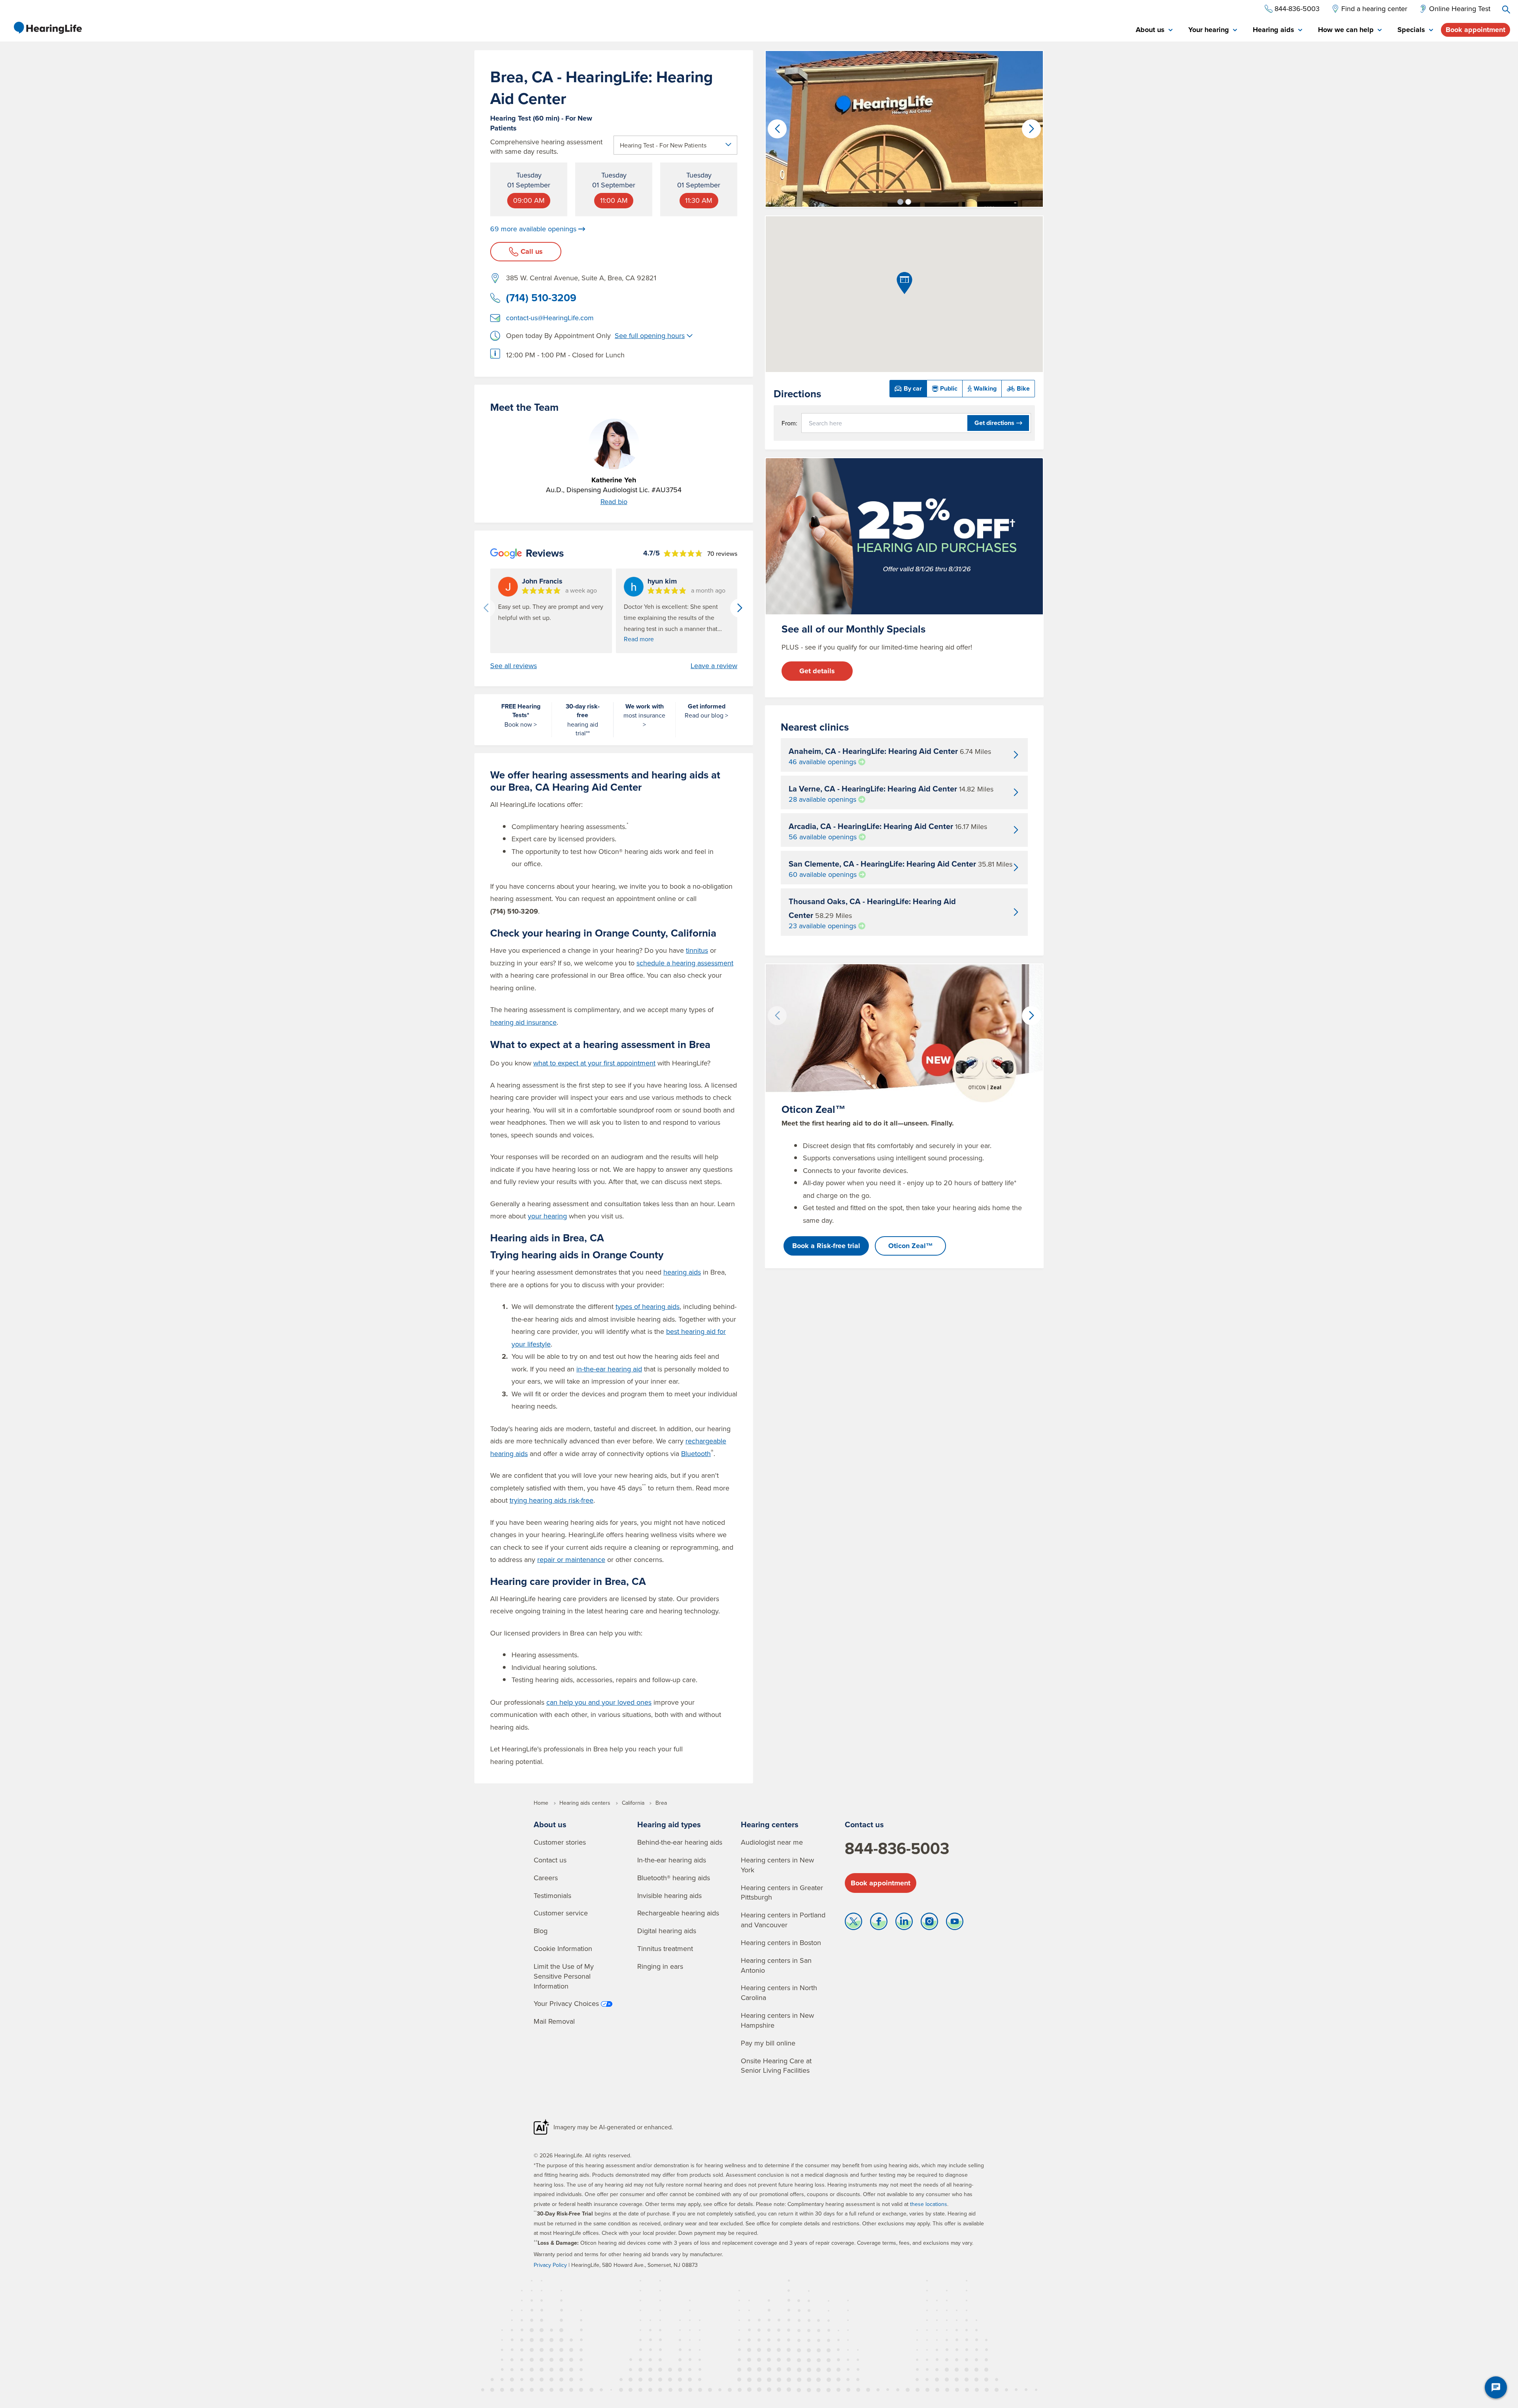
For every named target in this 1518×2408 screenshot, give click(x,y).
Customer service (561, 1913)
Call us (532, 251)
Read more (639, 639)
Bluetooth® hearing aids (674, 1878)
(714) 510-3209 (541, 298)
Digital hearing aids (667, 1931)
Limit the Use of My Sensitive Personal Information (564, 1976)
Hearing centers (770, 1824)
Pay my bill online (768, 2043)
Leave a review (714, 666)
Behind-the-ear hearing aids (680, 1842)
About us (550, 1824)
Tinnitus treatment (665, 1948)
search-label (1506, 9)
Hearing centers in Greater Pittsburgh (782, 1892)
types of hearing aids (648, 1306)
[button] (900, 202)
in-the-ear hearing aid (609, 1369)
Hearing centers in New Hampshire (777, 2020)
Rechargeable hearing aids (678, 1913)
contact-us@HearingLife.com (550, 318)
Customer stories (560, 1842)
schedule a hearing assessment (685, 963)
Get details (817, 671)
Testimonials (552, 1895)
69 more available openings (533, 229)
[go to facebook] (879, 1923)
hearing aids (682, 1272)
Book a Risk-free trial (826, 1246)
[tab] (1154, 30)
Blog (541, 1931)
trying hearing (551, 1500)
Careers (546, 1878)
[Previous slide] (486, 608)
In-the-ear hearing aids (672, 1860)
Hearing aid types (669, 1824)
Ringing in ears (660, 1966)
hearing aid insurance (523, 1022)
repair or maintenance (571, 1559)
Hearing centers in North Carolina (779, 1993)
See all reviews (514, 666)
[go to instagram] (929, 1923)
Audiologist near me (772, 1842)
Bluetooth (696, 1453)
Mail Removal (554, 2021)
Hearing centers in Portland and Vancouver (783, 1920)
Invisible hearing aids (669, 1895)
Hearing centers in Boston (781, 1942)
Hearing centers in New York (777, 1865)
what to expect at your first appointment (594, 1063)
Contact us (550, 1860)
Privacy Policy (550, 2265)
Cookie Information (563, 1948)
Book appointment (1476, 30)
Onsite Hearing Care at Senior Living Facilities (776, 2066)
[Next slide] (740, 608)
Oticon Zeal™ (911, 1246)
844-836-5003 (897, 1848)
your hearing (547, 1216)
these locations (929, 2204)
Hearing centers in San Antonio (776, 1965)
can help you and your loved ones (599, 1702)
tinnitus (697, 950)
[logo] (47, 28)
